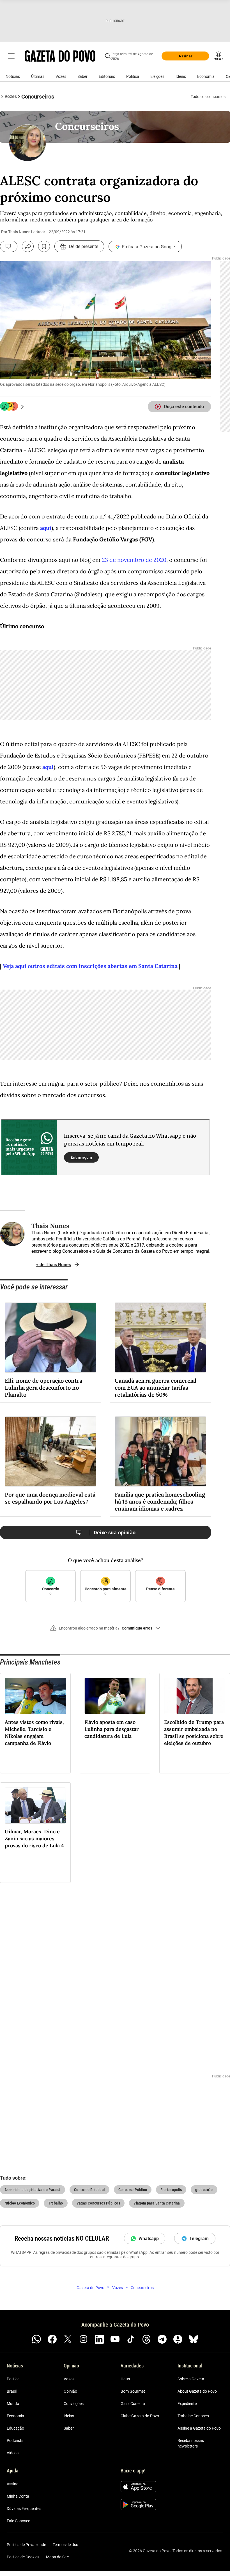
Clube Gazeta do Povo (140, 2416)
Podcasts (15, 2441)
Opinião (70, 2391)
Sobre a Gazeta (191, 2379)
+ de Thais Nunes (53, 1265)
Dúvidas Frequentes (24, 2509)
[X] (68, 2339)
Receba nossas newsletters (191, 2443)
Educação (15, 2428)
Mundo (13, 2404)
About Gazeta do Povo (197, 2391)
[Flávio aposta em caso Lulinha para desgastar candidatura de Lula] (115, 1696)
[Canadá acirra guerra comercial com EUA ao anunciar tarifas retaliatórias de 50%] (160, 1338)
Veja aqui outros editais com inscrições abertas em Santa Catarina (90, 966)
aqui (46, 528)
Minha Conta (18, 2496)
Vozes (61, 76)
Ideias (181, 76)
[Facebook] (52, 2339)
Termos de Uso (65, 2545)
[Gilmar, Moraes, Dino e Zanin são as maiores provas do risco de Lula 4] (35, 1805)
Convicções (74, 2404)
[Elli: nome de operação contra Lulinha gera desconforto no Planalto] (50, 1338)
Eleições (157, 76)
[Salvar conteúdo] (44, 246)
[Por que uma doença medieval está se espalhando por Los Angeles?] (50, 1451)
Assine (12, 2484)
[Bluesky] (194, 2339)
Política (133, 76)
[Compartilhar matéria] (28, 246)
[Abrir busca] (108, 56)
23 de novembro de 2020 (134, 560)
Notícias (13, 76)
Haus (125, 2379)
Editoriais (107, 76)
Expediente (187, 2404)
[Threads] (146, 2339)
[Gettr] (178, 2339)
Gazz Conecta (133, 2404)
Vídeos (13, 2453)
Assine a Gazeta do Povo (199, 2428)
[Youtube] (115, 2339)
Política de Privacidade (26, 2545)
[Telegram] (162, 2339)
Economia (206, 76)
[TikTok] (131, 2339)
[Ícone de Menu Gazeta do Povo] (11, 56)
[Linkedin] (99, 2339)
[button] (105, 1630)
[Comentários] (9, 246)
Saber (82, 76)
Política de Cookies (23, 2557)
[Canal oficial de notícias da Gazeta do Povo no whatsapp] (36, 2339)
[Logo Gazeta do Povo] (60, 56)
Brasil (12, 2391)
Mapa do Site (57, 2557)
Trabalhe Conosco (193, 2416)
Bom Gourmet (133, 2391)
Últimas (38, 76)
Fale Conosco (19, 2521)
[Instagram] (84, 2339)
